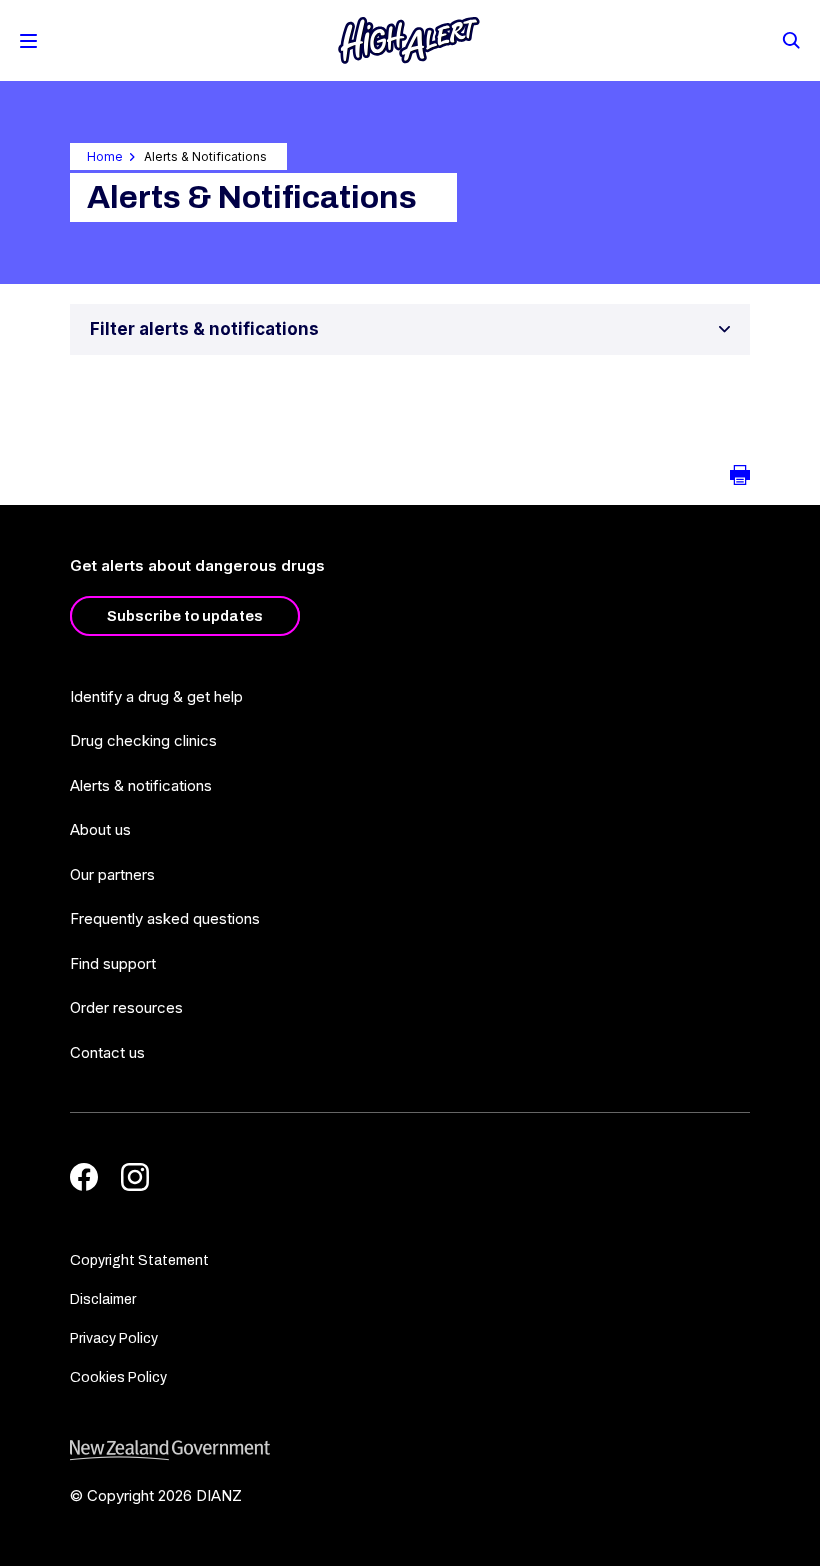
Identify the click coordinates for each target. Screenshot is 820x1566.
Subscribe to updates (185, 616)
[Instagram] (135, 1177)
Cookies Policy (118, 1377)
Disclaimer (103, 1299)
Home (105, 156)
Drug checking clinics (143, 740)
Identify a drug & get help (156, 696)
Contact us (107, 1052)
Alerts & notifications (141, 785)
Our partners (112, 874)
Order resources (126, 1007)
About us (100, 829)
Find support (113, 963)
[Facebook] (84, 1177)
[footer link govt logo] (410, 1450)
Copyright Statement (139, 1260)
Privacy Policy (114, 1338)
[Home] (409, 40)
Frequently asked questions (165, 918)
